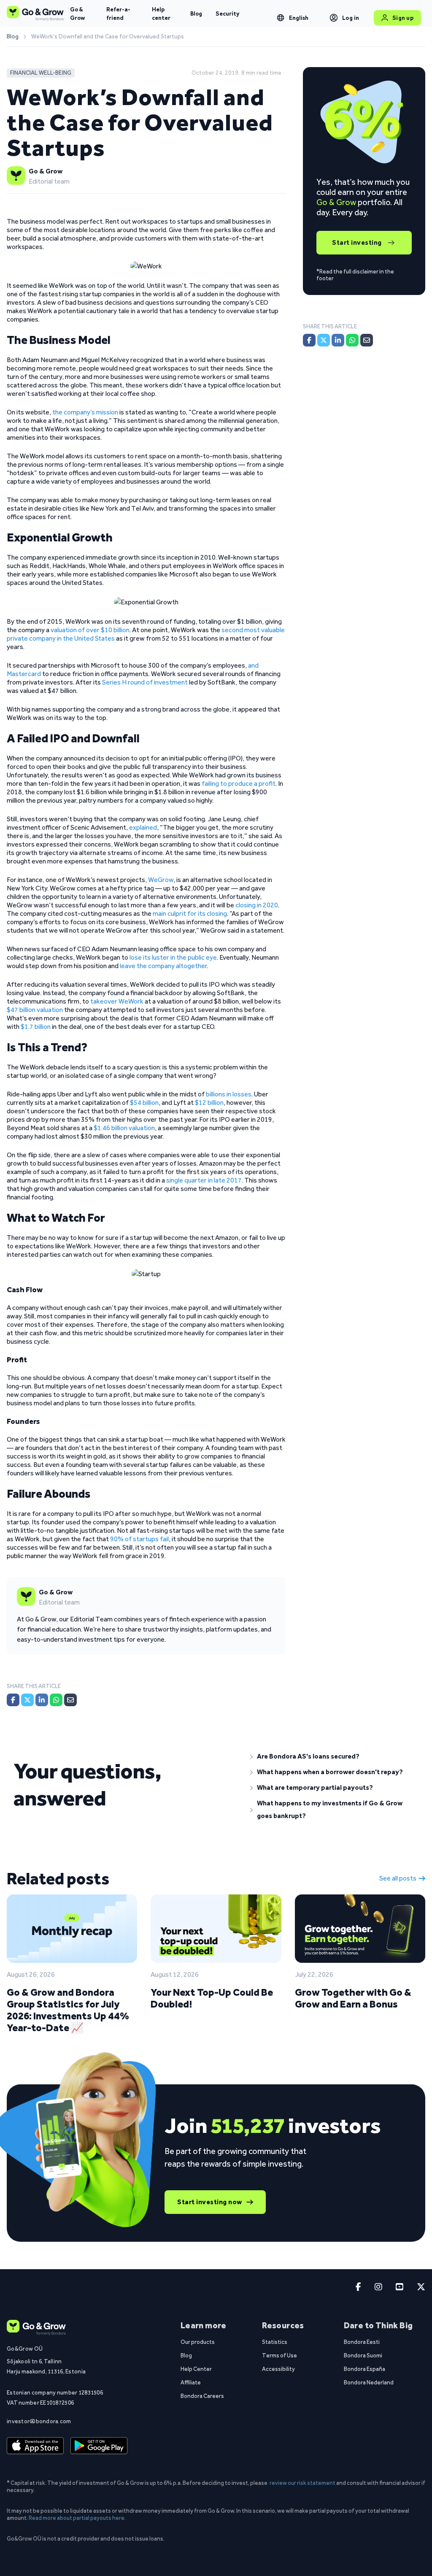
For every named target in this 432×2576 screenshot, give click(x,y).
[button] (334, 1756)
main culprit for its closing (190, 913)
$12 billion (209, 1103)
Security (227, 14)
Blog (196, 14)
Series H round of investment (145, 682)
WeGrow (161, 880)
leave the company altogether (163, 966)
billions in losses (229, 1094)
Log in (351, 18)
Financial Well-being (41, 73)
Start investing (357, 242)
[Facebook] (13, 1700)
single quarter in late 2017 (204, 1180)
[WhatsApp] (56, 1700)
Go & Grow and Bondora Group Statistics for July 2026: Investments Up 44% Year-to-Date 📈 (68, 2010)
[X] (27, 1700)
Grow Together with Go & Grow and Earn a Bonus (353, 1998)
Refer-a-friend (118, 14)
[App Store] (35, 2446)
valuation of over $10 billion (90, 630)
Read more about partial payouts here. (77, 2518)
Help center (161, 14)
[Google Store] (99, 2446)
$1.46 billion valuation (124, 1128)
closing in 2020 (257, 905)
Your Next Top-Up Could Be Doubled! (212, 1998)
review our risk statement (302, 2483)
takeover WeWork (117, 1001)
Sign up (403, 18)
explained (143, 827)
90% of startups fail (139, 1539)
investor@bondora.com (39, 2421)
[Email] (70, 1700)
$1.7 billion (36, 1027)
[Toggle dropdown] (281, 18)
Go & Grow (77, 14)
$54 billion (144, 1103)
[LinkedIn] (42, 1700)
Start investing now (210, 2202)
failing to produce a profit (239, 783)
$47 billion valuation (35, 1010)
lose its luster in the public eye (173, 957)
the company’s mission (85, 412)
